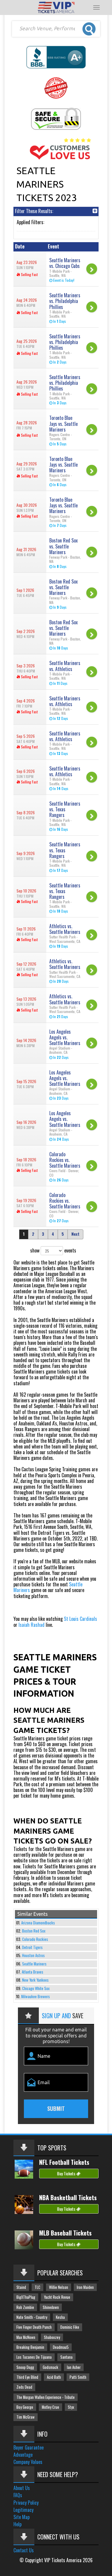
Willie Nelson (59, 2287)
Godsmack (50, 2367)
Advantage (23, 2455)
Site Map (22, 2517)
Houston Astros (33, 1955)
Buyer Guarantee (29, 2447)
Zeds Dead (24, 2387)
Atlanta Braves (33, 1972)
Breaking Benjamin (30, 2347)
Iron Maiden (85, 2287)
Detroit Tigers (32, 1947)
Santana (66, 2357)
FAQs (18, 2495)
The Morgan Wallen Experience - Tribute (46, 2397)
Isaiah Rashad (32, 1625)
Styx (71, 2407)
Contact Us (24, 2550)
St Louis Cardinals (80, 1619)
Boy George (25, 2407)
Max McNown (26, 2337)
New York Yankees (35, 1980)
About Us (22, 2488)
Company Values (28, 2462)
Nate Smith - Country (32, 2317)
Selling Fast (29, 274)
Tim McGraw (26, 2417)
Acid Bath (54, 2377)
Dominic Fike (70, 2327)
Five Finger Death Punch (34, 2327)
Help (17, 2524)
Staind (21, 2287)
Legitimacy (23, 2510)
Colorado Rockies (35, 1939)
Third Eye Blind (27, 2377)
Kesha (60, 2317)
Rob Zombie (25, 2307)
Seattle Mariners (34, 1964)
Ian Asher (74, 2367)
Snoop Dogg (25, 2367)
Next (75, 1234)
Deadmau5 (61, 2347)
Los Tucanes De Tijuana (34, 2357)
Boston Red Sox (34, 1931)
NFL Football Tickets (64, 2162)
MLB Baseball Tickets (65, 2233)
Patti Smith (78, 2377)
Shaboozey (52, 2337)
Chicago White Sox (36, 1988)
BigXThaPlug (26, 2297)
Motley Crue (50, 2407)
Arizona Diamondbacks (38, 1923)
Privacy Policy (26, 2503)
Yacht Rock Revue (57, 2297)
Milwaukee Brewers (36, 1997)
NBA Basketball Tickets (68, 2197)
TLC (37, 2287)
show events (53, 1250)
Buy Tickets (67, 2173)
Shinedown (51, 2307)
